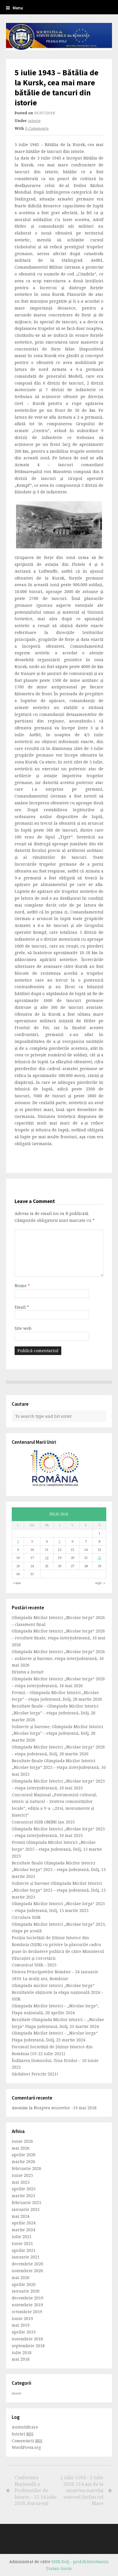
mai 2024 (21, 2216)
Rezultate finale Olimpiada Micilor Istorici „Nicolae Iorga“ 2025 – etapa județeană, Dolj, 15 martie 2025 (59, 1870)
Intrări (23, 2434)
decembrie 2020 (27, 2264)
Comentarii (27, 2441)
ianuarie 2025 (26, 2209)
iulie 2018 (22, 2353)
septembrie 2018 (28, 2346)
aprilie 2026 (24, 2155)
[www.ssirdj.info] (59, 37)
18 (47, 1558)
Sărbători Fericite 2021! (35, 2074)
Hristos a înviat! (28, 1672)
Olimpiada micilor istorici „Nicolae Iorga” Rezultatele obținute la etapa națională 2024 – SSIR (57, 1992)
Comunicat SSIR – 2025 (34, 1965)
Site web (23, 1328)
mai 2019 (21, 2325)
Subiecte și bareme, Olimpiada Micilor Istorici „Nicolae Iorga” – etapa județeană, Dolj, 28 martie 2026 (57, 1733)
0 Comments (37, 128)
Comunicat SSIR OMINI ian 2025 (43, 1822)
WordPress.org (26, 2447)
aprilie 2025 (24, 2189)
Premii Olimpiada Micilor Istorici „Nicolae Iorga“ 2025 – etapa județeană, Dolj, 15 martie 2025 (57, 1849)
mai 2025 (21, 2182)
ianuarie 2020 (26, 2291)
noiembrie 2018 (27, 2339)
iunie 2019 (22, 2318)
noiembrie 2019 (27, 2305)
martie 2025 (23, 2196)
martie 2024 (23, 2230)
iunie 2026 (22, 2141)
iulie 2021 (22, 2237)
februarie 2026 (26, 2168)
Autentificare (25, 2427)
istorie (34, 121)
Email (22, 1307)
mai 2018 (21, 2359)
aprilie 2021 (24, 2250)
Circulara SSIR (26, 1917)
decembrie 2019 (27, 2298)
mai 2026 (21, 2148)
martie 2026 (23, 2162)
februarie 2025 (26, 2202)
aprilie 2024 (24, 2223)
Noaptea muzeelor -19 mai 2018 (65, 2108)
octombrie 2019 (27, 2312)
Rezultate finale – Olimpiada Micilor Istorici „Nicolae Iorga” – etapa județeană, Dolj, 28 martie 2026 (55, 1713)
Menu (18, 8)
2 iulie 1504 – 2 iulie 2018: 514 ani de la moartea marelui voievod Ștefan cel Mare (82, 2490)
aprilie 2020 (24, 2284)
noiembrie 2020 (27, 2271)
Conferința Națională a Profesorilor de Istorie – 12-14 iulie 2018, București (36, 2490)
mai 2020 (21, 2277)
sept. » (100, 1583)
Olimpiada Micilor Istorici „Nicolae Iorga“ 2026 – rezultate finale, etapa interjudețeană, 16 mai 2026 (59, 1638)
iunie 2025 (22, 2175)
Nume (22, 1286)
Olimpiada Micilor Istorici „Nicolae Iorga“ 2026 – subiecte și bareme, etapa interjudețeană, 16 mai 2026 (58, 1658)
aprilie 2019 (24, 2332)
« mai (17, 1583)
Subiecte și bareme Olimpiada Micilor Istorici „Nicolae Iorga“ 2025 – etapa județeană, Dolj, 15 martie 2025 (59, 1890)
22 (99, 1558)
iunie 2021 (22, 2243)
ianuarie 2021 (26, 2257)
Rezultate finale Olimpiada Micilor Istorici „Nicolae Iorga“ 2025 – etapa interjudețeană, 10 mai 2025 (59, 1767)
